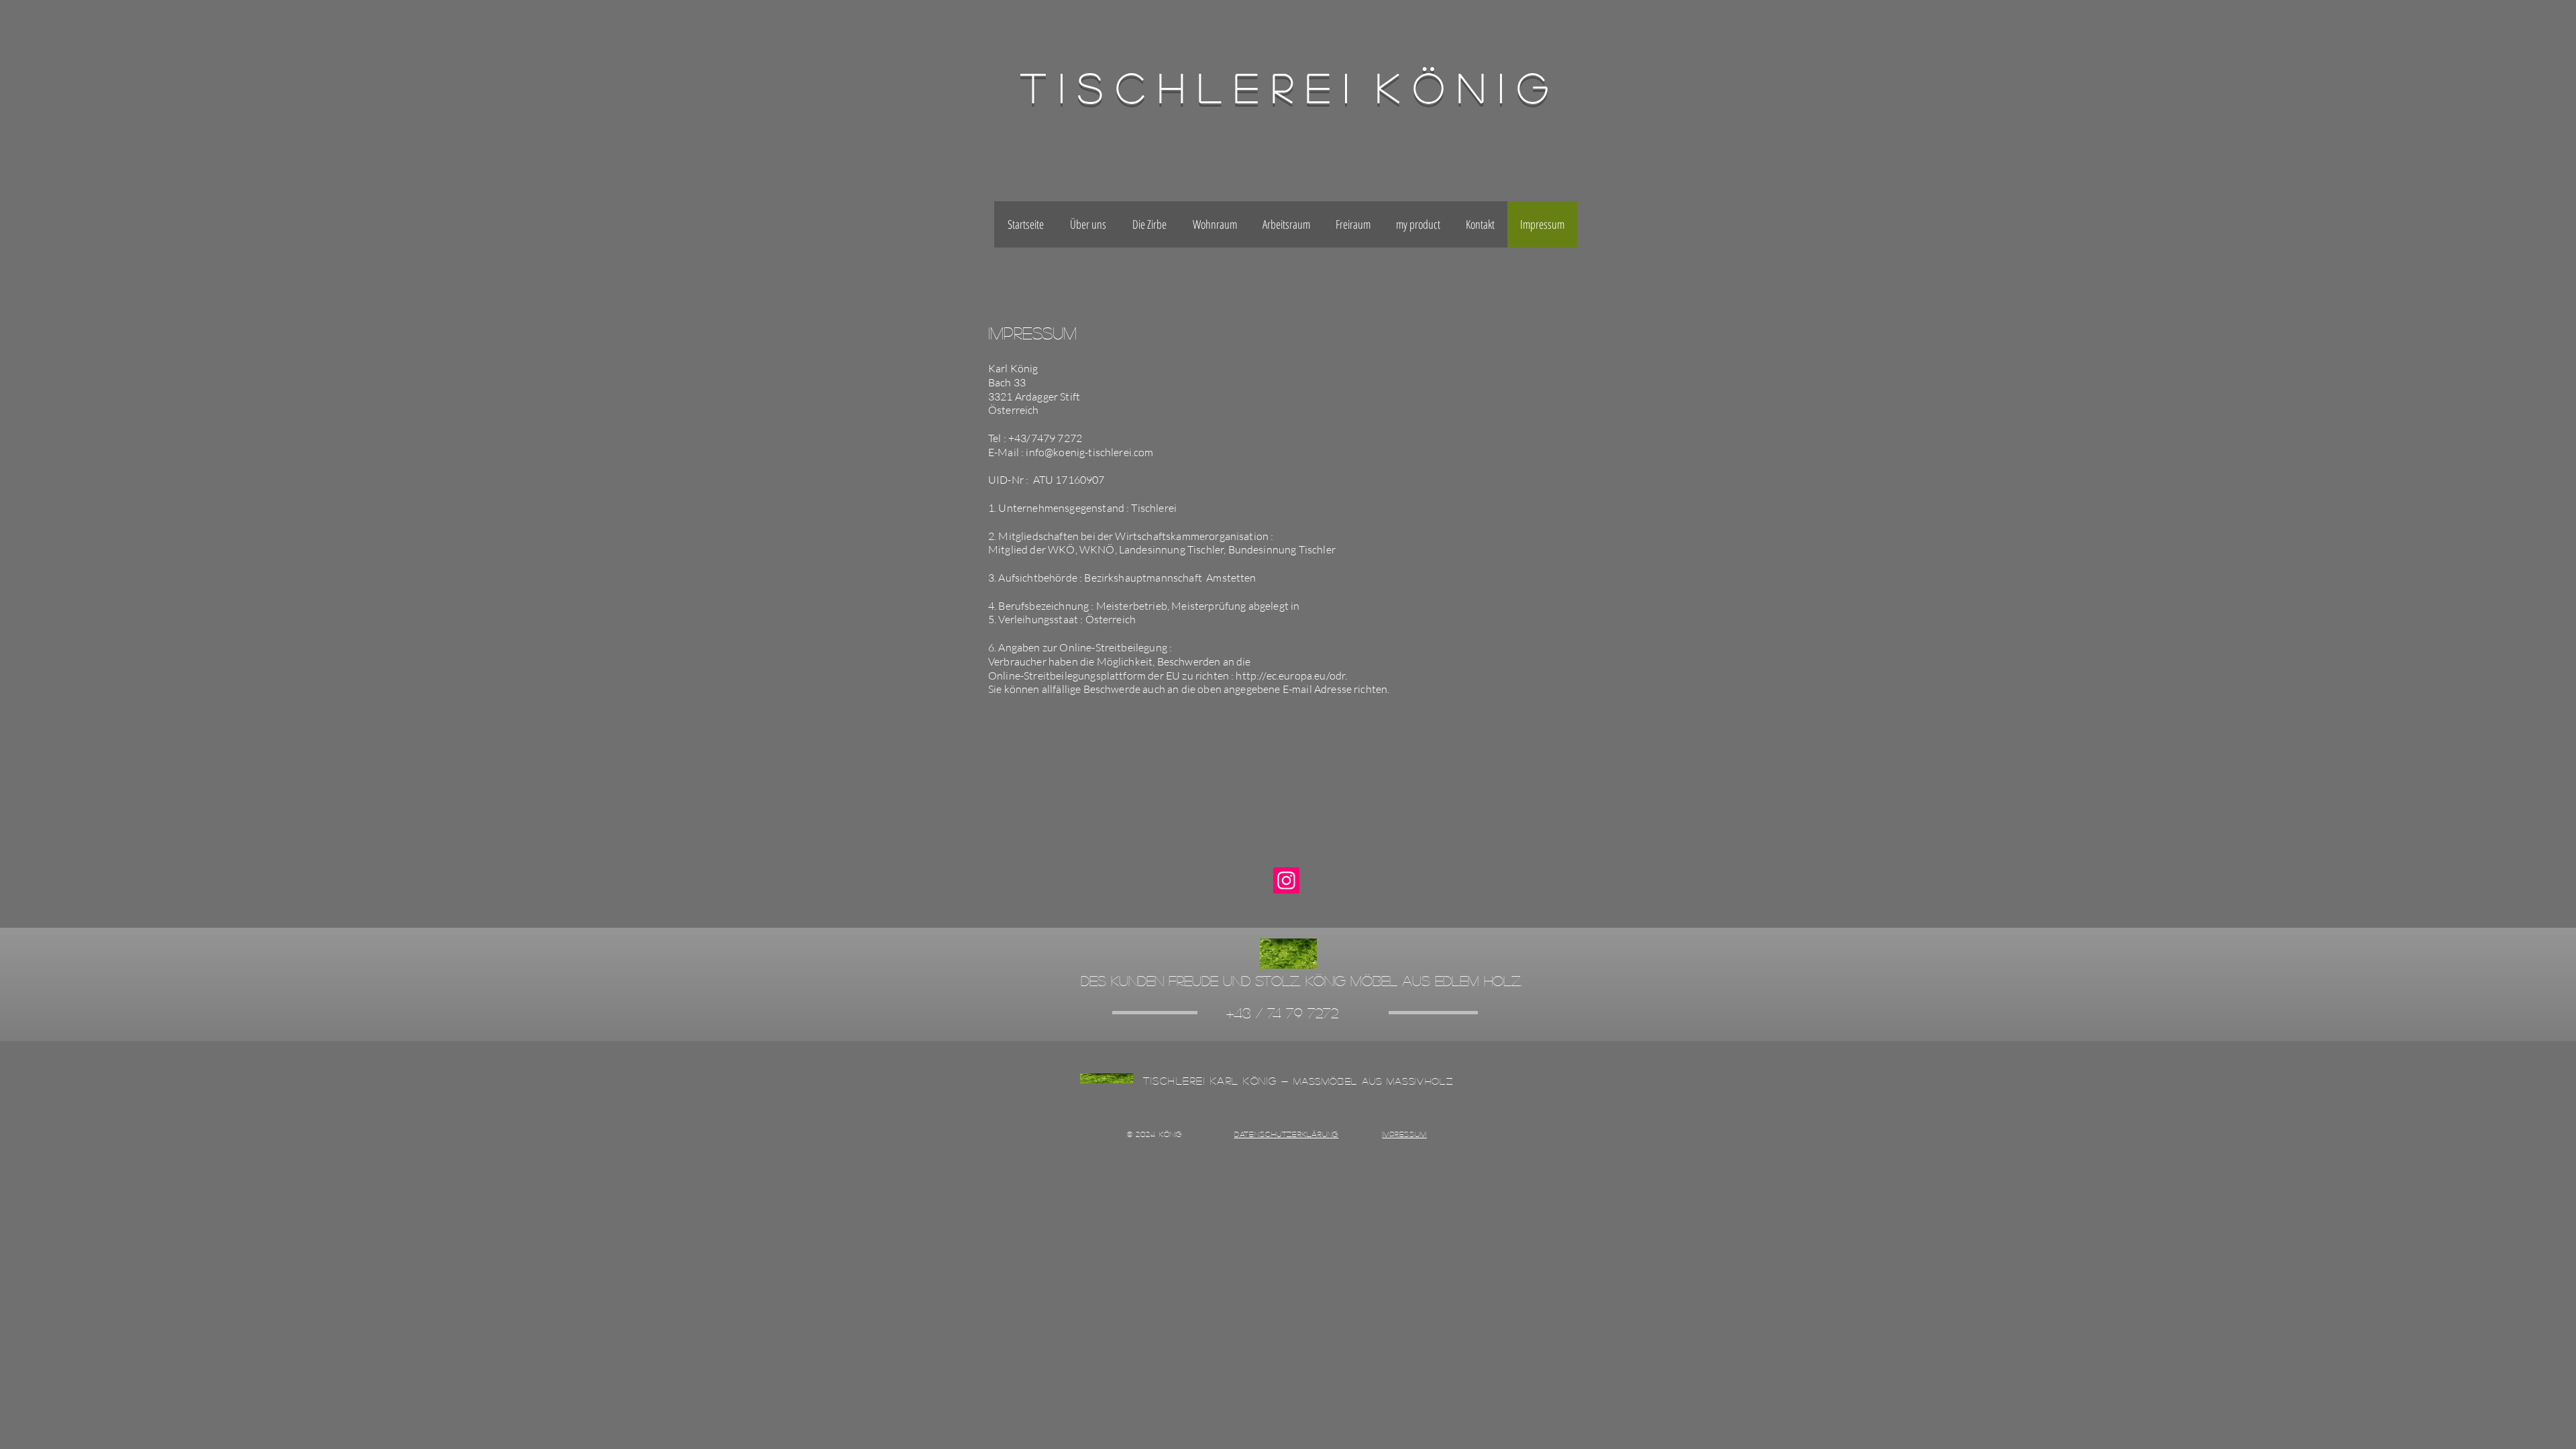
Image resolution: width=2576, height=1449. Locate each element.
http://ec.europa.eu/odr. (1291, 676)
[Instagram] (1286, 880)
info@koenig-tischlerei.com (1089, 452)
